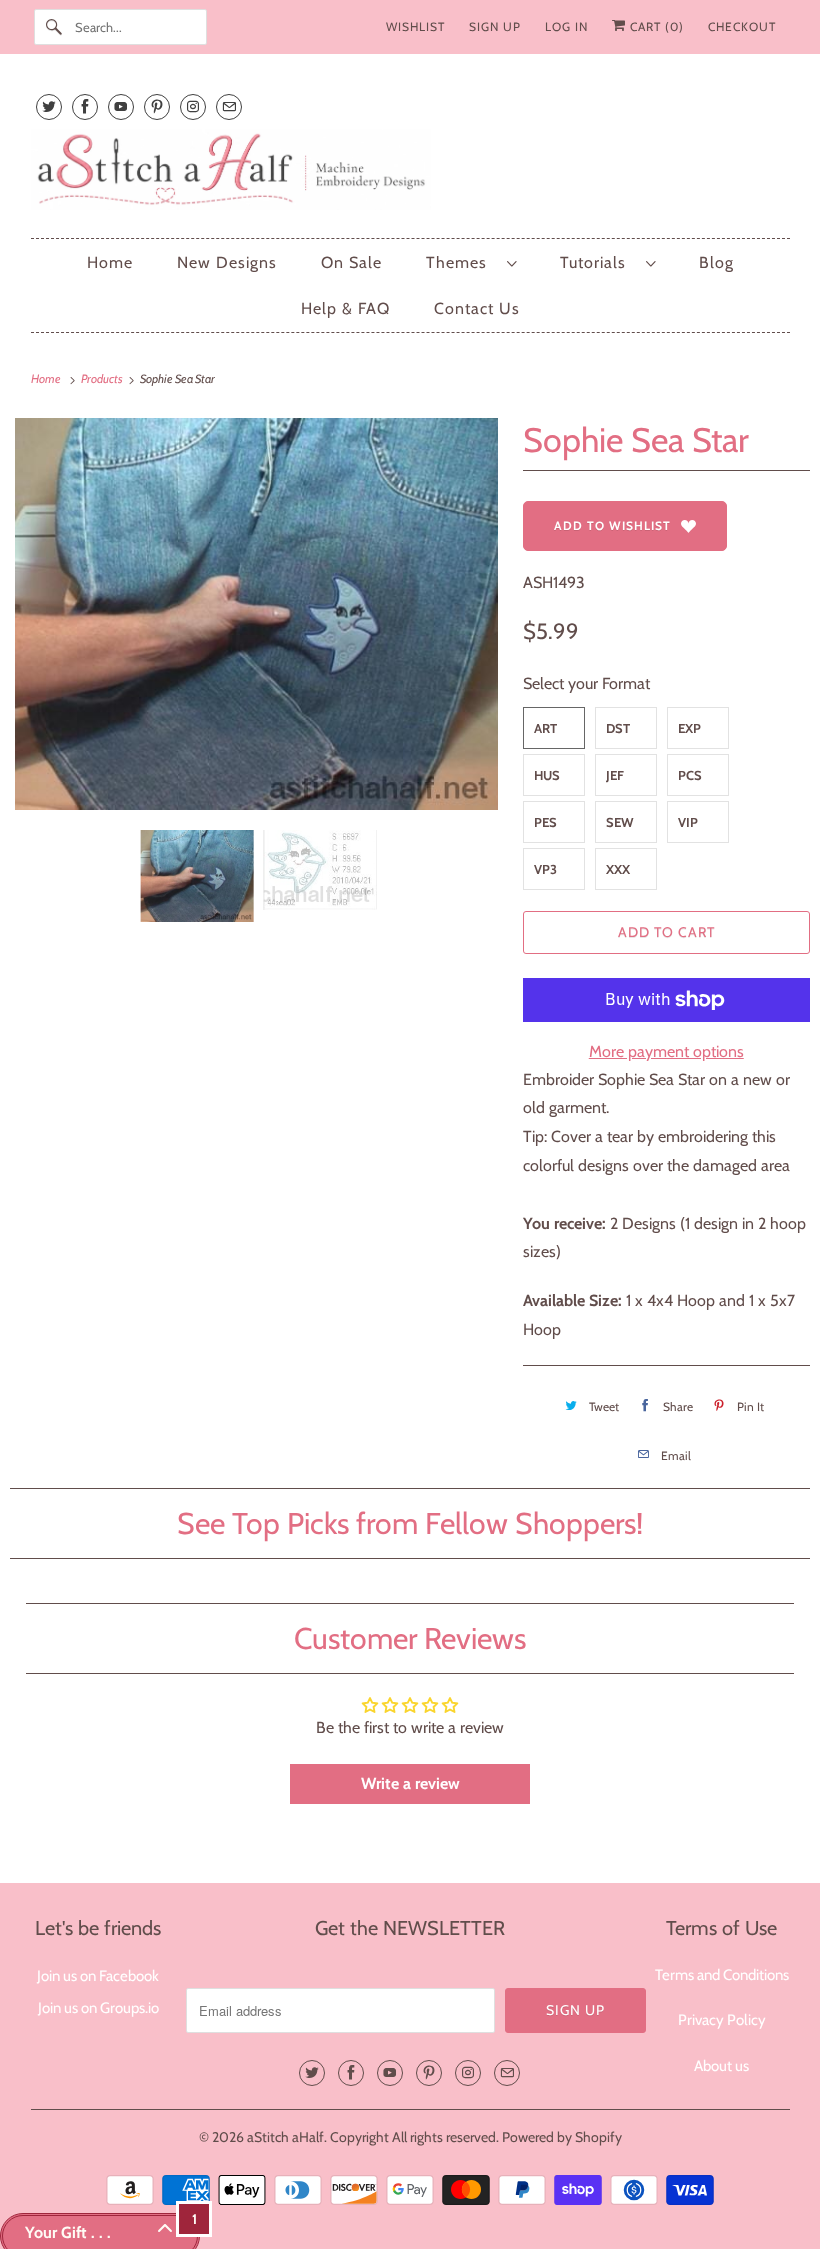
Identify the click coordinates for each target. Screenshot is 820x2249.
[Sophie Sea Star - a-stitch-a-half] (256, 614)
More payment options (666, 1051)
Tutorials (598, 262)
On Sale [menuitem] (351, 262)
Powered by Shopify (562, 2137)
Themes (461, 262)
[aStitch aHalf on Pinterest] (157, 106)
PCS (690, 775)
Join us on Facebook (98, 1976)
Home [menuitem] (110, 262)
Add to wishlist (612, 525)
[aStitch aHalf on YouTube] (121, 106)
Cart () (655, 26)
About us (721, 2066)
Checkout (742, 26)
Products (103, 378)
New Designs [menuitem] (227, 262)
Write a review (410, 1783)
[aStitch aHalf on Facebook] (85, 106)
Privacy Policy (722, 2020)
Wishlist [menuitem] (415, 26)
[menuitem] (471, 262)
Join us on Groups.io (98, 2008)
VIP (688, 822)
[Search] (54, 27)
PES (545, 822)
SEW (620, 822)
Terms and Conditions (722, 1975)
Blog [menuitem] (716, 262)
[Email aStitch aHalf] (229, 106)
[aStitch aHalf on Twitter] (49, 106)
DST (618, 728)
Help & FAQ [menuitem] (345, 308)
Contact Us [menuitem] (477, 308)
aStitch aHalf (285, 2137)
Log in (566, 26)
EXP (689, 728)
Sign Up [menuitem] (495, 26)
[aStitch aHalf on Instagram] (193, 106)
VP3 (545, 869)
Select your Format (586, 683)
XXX (618, 869)
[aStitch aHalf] (410, 173)
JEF (615, 775)
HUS (547, 775)
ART (545, 728)
